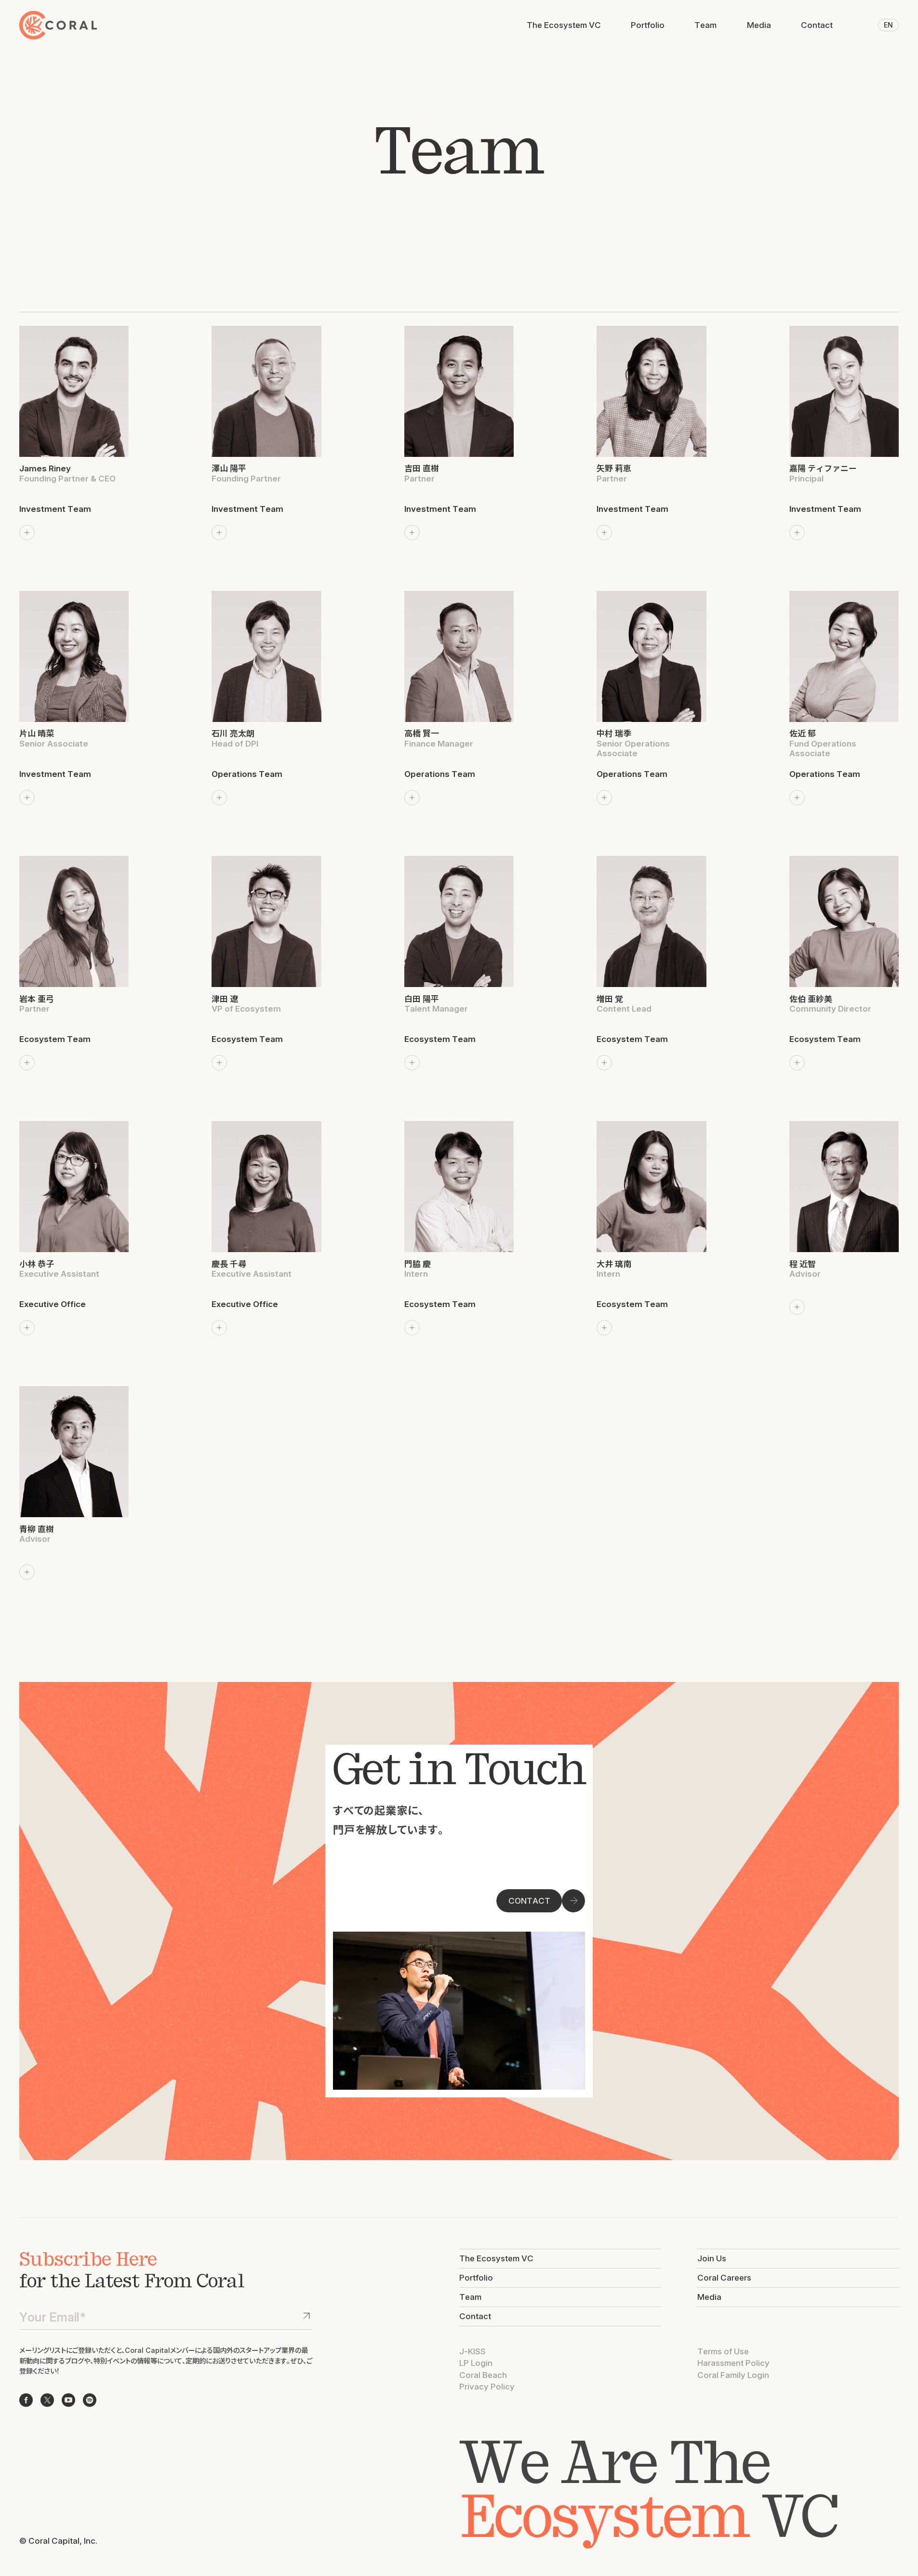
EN (888, 25)
